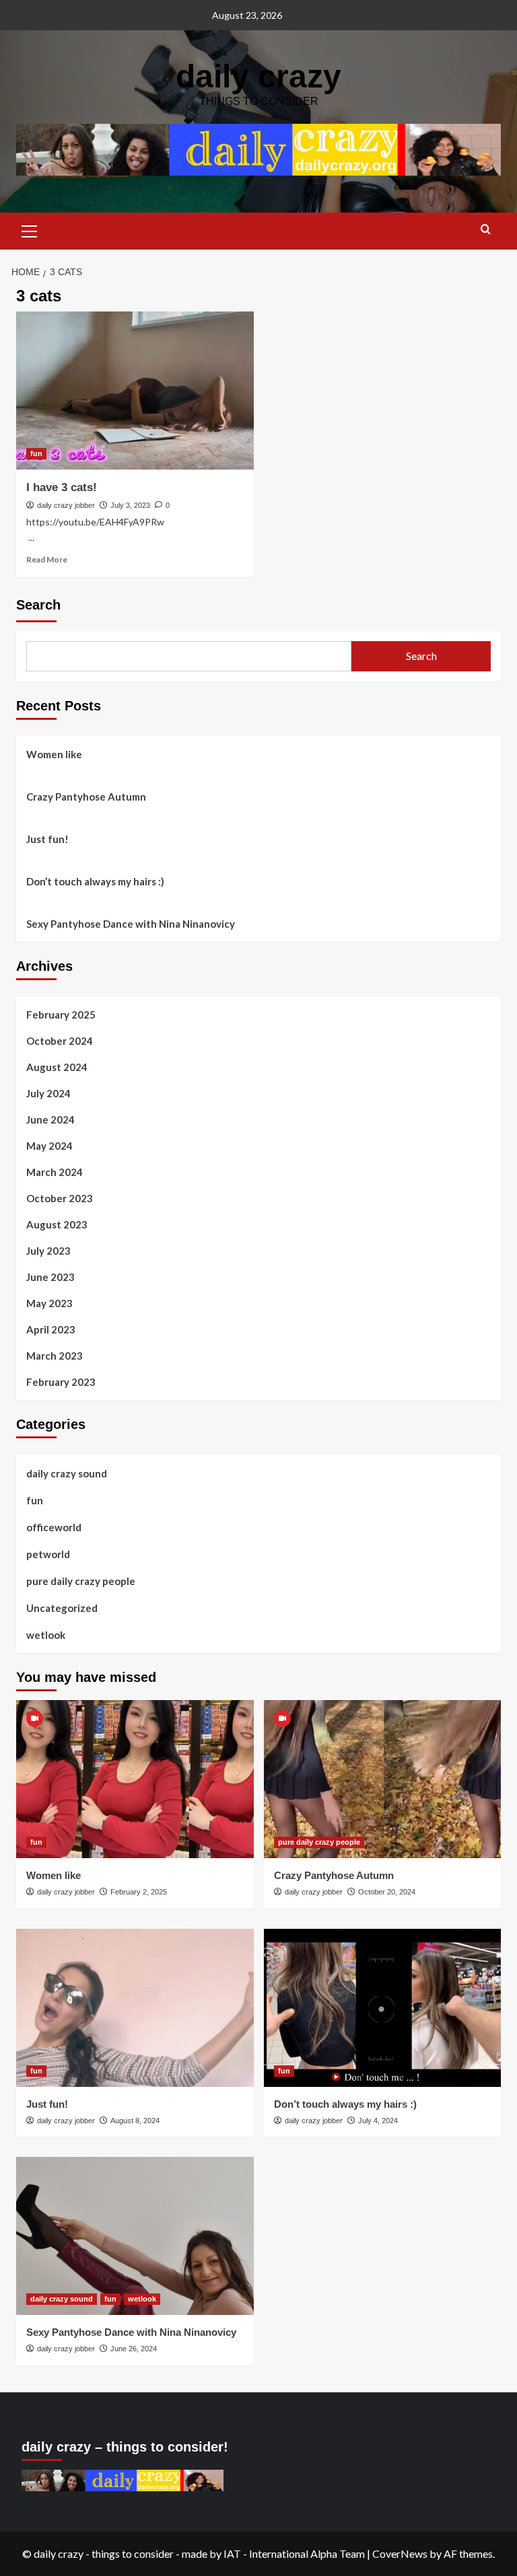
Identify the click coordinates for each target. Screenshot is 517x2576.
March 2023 (55, 1356)
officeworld (54, 1527)
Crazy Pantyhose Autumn (86, 797)
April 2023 (51, 1329)
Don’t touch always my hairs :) (95, 881)
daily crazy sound (67, 1473)
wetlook (46, 1635)
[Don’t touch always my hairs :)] (383, 2008)
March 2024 (55, 1172)
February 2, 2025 (139, 1892)
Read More (47, 559)
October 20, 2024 (387, 1892)
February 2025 (61, 1015)
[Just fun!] (135, 2008)
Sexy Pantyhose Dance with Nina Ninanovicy (131, 924)
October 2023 (60, 1198)
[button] (30, 229)
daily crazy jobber (66, 505)
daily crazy (258, 76)
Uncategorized (62, 1608)
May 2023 (49, 1303)
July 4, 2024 (378, 2121)
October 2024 (60, 1041)
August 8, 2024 (135, 2121)
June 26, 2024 (134, 2349)
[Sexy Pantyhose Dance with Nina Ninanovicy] (135, 2236)
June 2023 (50, 1277)
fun (36, 453)
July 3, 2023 (130, 505)
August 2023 (57, 1224)
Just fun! (47, 839)
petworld (48, 1554)
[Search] (486, 230)
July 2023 (48, 1251)
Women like (54, 754)
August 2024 (57, 1067)
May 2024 (49, 1146)
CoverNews (400, 2553)
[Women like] (135, 1779)
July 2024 (48, 1093)
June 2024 (50, 1119)
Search (38, 605)
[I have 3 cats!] (135, 391)
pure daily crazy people (81, 1581)
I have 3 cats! (62, 487)
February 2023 (61, 1382)
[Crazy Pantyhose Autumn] (383, 1779)
